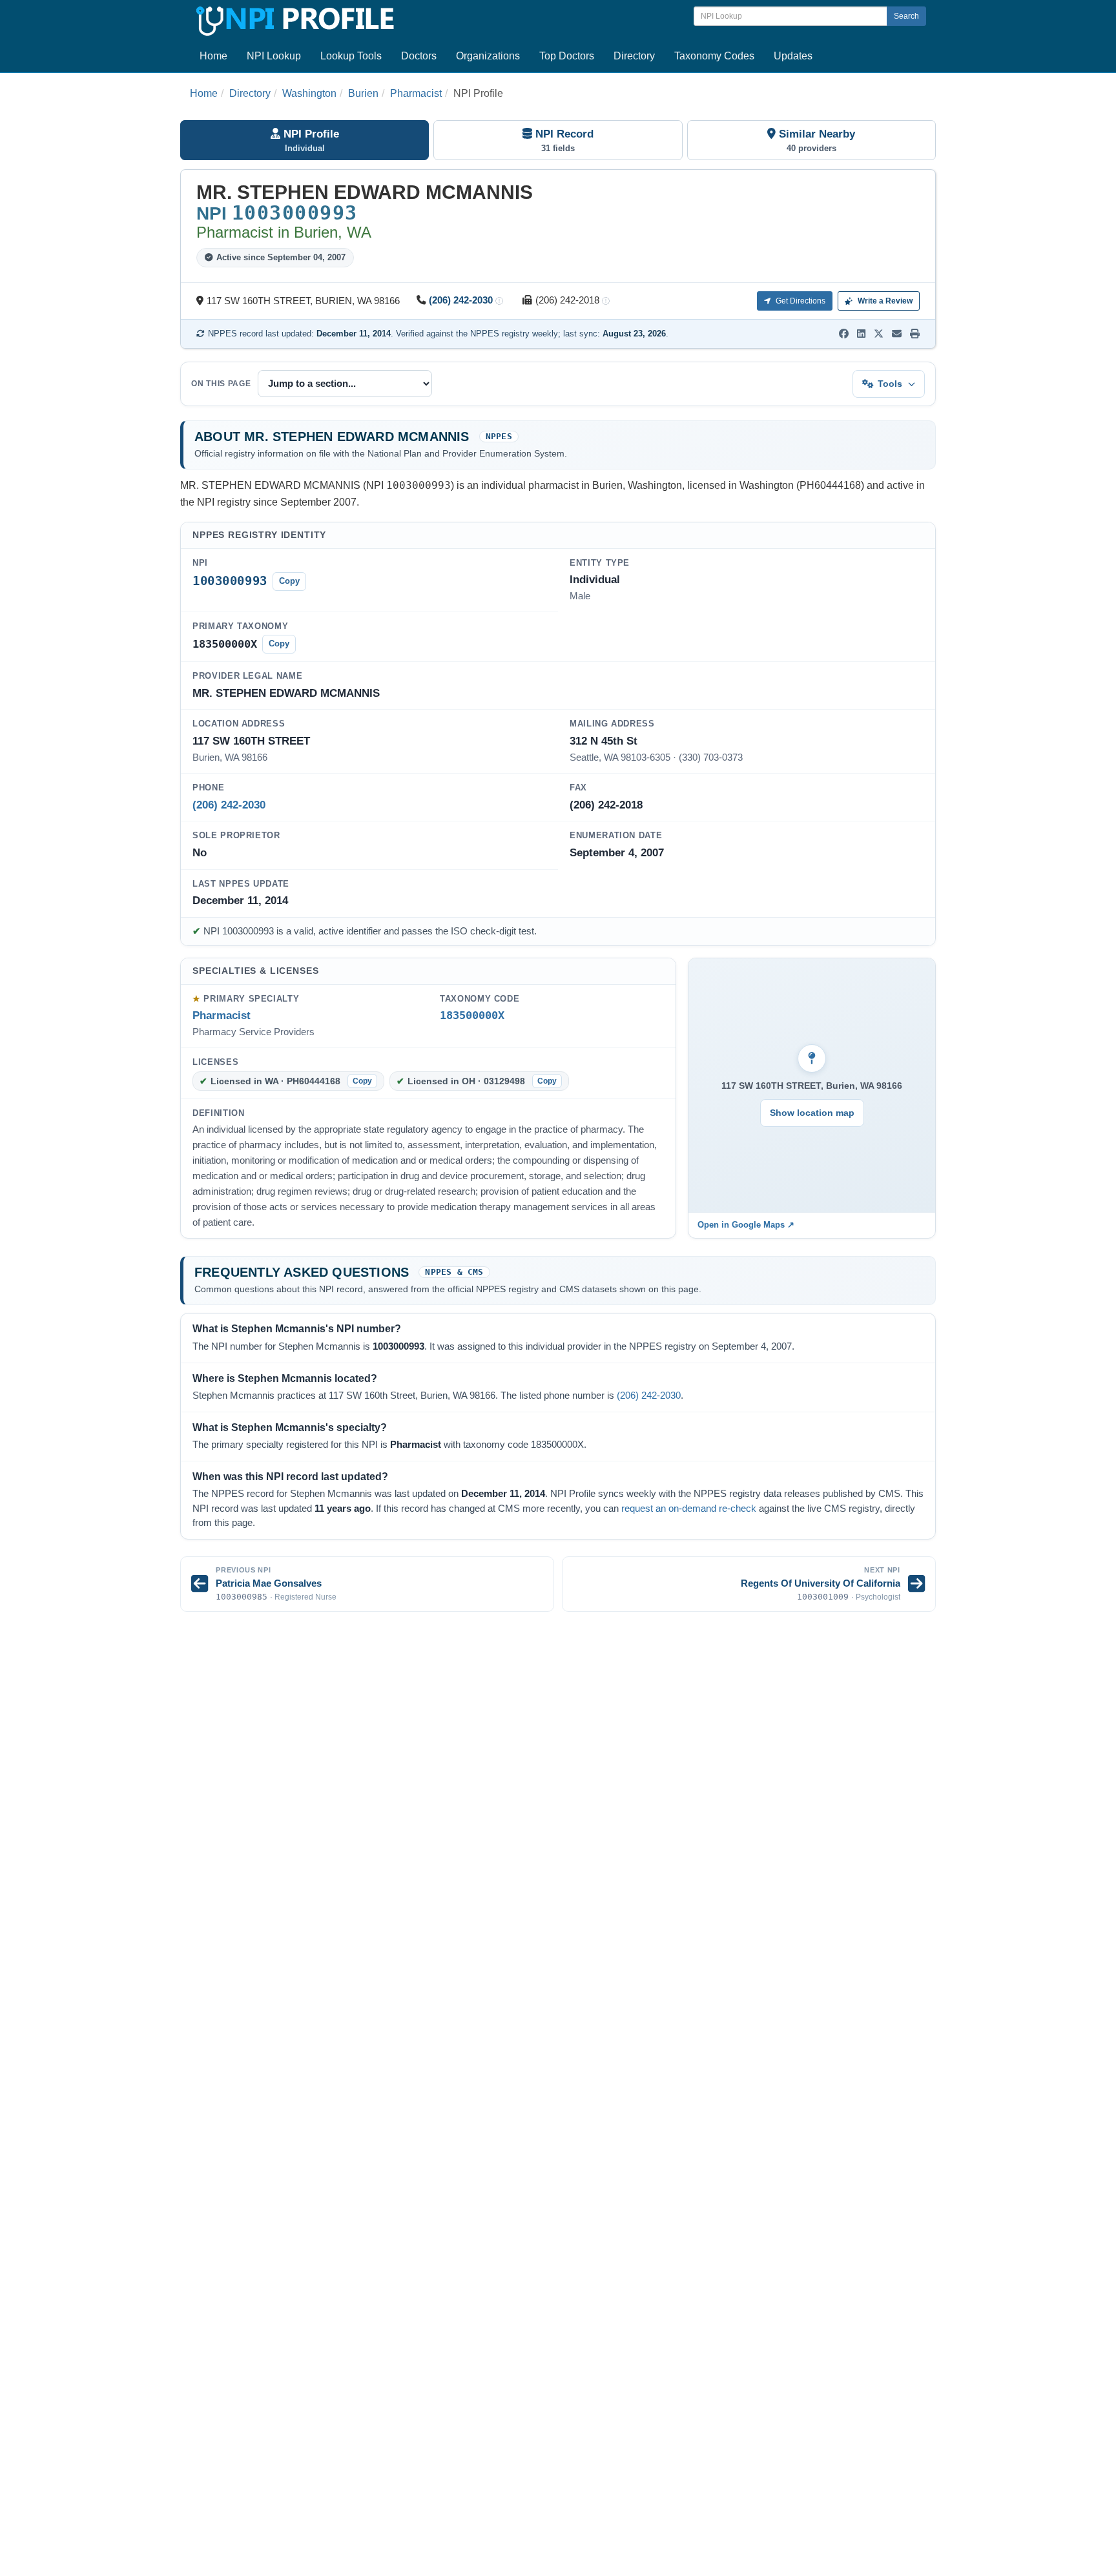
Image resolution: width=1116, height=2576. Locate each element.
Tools (890, 384)
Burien (363, 93)
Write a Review (884, 301)
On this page (221, 384)
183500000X (472, 1015)
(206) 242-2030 (461, 300)
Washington (309, 93)
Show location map (812, 1113)
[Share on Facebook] (844, 334)
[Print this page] (915, 334)
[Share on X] (879, 334)
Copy (289, 581)
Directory (634, 56)
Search (906, 16)
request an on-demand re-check (689, 1509)
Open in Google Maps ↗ (746, 1225)
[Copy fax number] (606, 301)
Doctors (419, 56)
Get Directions (800, 301)
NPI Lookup (274, 56)
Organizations (488, 56)
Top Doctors (567, 56)
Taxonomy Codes (714, 56)
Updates (793, 56)
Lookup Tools (351, 56)
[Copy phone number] (499, 301)
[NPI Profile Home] (293, 19)
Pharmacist (416, 93)
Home (213, 56)
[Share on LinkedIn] (861, 334)
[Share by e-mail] (897, 334)
